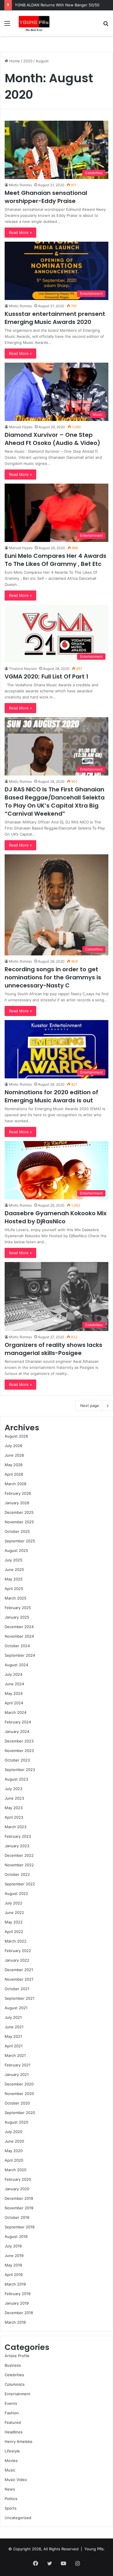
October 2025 (17, 1531)
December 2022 (19, 1855)
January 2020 (17, 2189)
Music (10, 2470)
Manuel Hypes (21, 427)
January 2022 (17, 1960)
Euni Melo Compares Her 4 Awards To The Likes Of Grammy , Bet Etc (55, 560)
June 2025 (14, 1570)
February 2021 (18, 2065)
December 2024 (19, 1627)
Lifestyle (12, 2451)
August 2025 (16, 1550)
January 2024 (17, 1731)
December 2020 (19, 2084)
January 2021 (17, 2074)
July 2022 (13, 1903)
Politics (11, 2499)
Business (13, 2365)
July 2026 (13, 1446)
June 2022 (14, 1913)
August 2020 (16, 2122)
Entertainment (18, 2394)
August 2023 (16, 1779)
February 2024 (18, 1722)
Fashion (12, 2413)
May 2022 (14, 1922)
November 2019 (19, 2208)
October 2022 (17, 1874)
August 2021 (16, 2008)
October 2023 (17, 1760)
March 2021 (15, 2055)
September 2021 (20, 1998)
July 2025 (13, 1560)
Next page (90, 1406)
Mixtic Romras (20, 185)
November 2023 (19, 1751)
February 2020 (18, 2179)
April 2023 (14, 1817)
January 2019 (17, 2303)
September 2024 (20, 1655)
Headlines (14, 2432)
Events (11, 2403)
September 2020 (20, 2113)
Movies (11, 2461)
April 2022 (14, 1932)
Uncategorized (18, 2518)
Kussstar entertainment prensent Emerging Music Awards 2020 (55, 318)
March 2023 (16, 1827)
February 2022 (18, 1951)
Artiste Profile (17, 2356)
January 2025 (17, 1617)
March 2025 (16, 1598)
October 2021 (17, 1989)
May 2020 (14, 2151)
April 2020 (14, 2160)
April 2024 (14, 1703)
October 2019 (17, 2217)
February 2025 (18, 1608)
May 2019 (13, 2265)
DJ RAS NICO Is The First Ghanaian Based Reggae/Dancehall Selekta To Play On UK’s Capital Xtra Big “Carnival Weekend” (55, 801)
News (10, 2489)
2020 (28, 61)
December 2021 (19, 1970)
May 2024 (14, 1693)
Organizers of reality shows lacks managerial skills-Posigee (53, 1349)
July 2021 (13, 2017)
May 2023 (14, 1808)
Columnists (15, 2384)
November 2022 (19, 1865)
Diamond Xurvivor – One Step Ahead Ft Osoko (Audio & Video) (52, 439)
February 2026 (18, 1493)
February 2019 (18, 2294)
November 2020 (19, 2094)
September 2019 (20, 2227)
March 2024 (16, 1712)
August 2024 (16, 1665)
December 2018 (19, 2313)
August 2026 (16, 1436)
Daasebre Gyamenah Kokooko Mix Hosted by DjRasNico (56, 1217)
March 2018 (15, 2322)
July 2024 (13, 1674)
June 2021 (14, 2027)
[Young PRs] (34, 23)
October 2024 (17, 1646)
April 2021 (14, 2046)
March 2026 (16, 1484)
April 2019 (14, 2275)
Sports (11, 2508)
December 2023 (19, 1741)
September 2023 (20, 1770)
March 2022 (16, 1941)
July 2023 (13, 1789)
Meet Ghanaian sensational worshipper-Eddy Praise (46, 197)
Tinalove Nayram (23, 669)
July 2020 (13, 2132)
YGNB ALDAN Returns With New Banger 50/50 (57, 5)
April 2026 (14, 1474)
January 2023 (17, 1846)
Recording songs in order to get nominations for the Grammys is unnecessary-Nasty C (53, 977)
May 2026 (14, 1465)
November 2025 (19, 1522)
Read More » (20, 232)
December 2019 (19, 2198)
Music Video (16, 2480)
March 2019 (15, 2284)
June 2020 (14, 2141)
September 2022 (20, 1884)
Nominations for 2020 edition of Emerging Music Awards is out (51, 1096)
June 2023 (14, 1798)
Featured (13, 2422)
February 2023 (18, 1836)
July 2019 (13, 2246)
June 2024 (14, 1684)
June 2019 (14, 2256)
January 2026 (17, 1503)
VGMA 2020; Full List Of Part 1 (47, 676)
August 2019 (16, 2236)
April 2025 (14, 1589)
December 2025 (19, 1512)
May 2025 (14, 1579)
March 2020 (16, 2170)
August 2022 (16, 1893)
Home (14, 61)
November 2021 (19, 1979)
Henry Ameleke (19, 2441)
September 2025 (20, 1541)
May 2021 (13, 2036)
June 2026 (14, 1455)
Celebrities (14, 2375)
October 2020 (17, 2103)
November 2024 (19, 1636)
